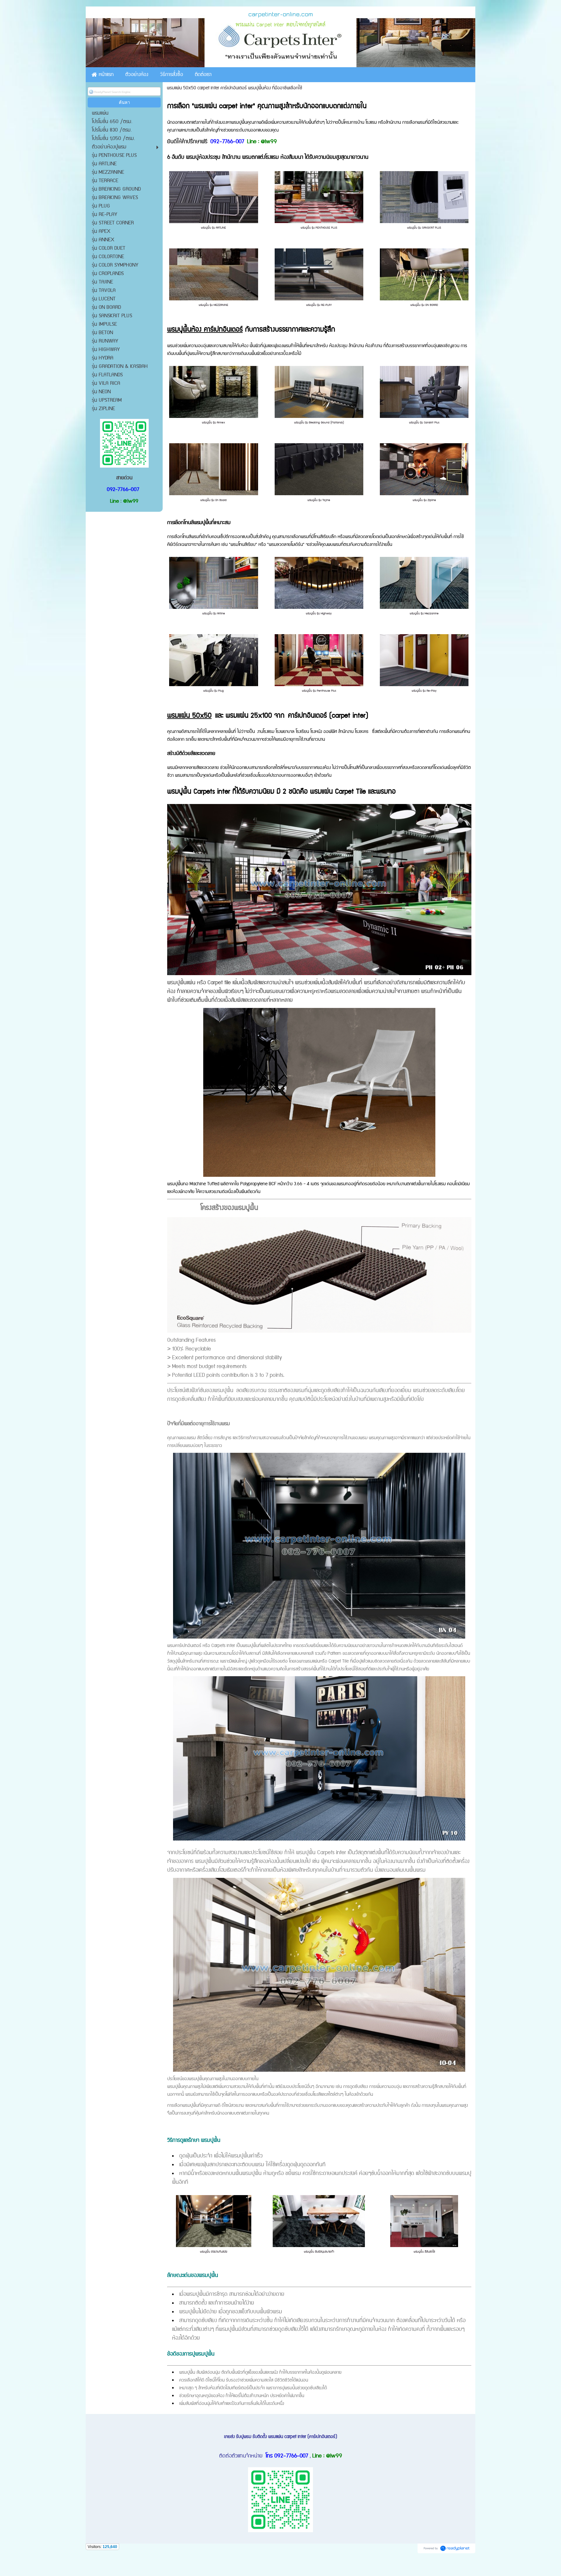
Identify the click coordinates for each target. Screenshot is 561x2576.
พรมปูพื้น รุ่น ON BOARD (424, 305)
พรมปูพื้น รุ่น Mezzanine (424, 614)
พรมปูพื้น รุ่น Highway (319, 614)
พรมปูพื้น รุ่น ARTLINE (213, 228)
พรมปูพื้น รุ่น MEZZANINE (213, 305)
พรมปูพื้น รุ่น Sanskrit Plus (424, 423)
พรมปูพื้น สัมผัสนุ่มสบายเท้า (319, 2252)
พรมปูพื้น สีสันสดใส (424, 2252)
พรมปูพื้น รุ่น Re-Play (424, 691)
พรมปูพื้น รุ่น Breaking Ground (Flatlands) (319, 423)
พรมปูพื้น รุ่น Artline (214, 614)
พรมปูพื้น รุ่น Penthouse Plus (319, 691)
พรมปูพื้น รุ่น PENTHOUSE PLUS (319, 228)
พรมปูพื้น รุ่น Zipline (424, 500)
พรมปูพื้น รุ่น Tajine (319, 500)
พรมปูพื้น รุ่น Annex (213, 423)
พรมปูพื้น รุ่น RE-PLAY (319, 305)
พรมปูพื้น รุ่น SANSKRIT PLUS (424, 228)
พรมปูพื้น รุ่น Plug (213, 691)
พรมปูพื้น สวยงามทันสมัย (214, 2252)
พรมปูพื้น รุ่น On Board (213, 500)
